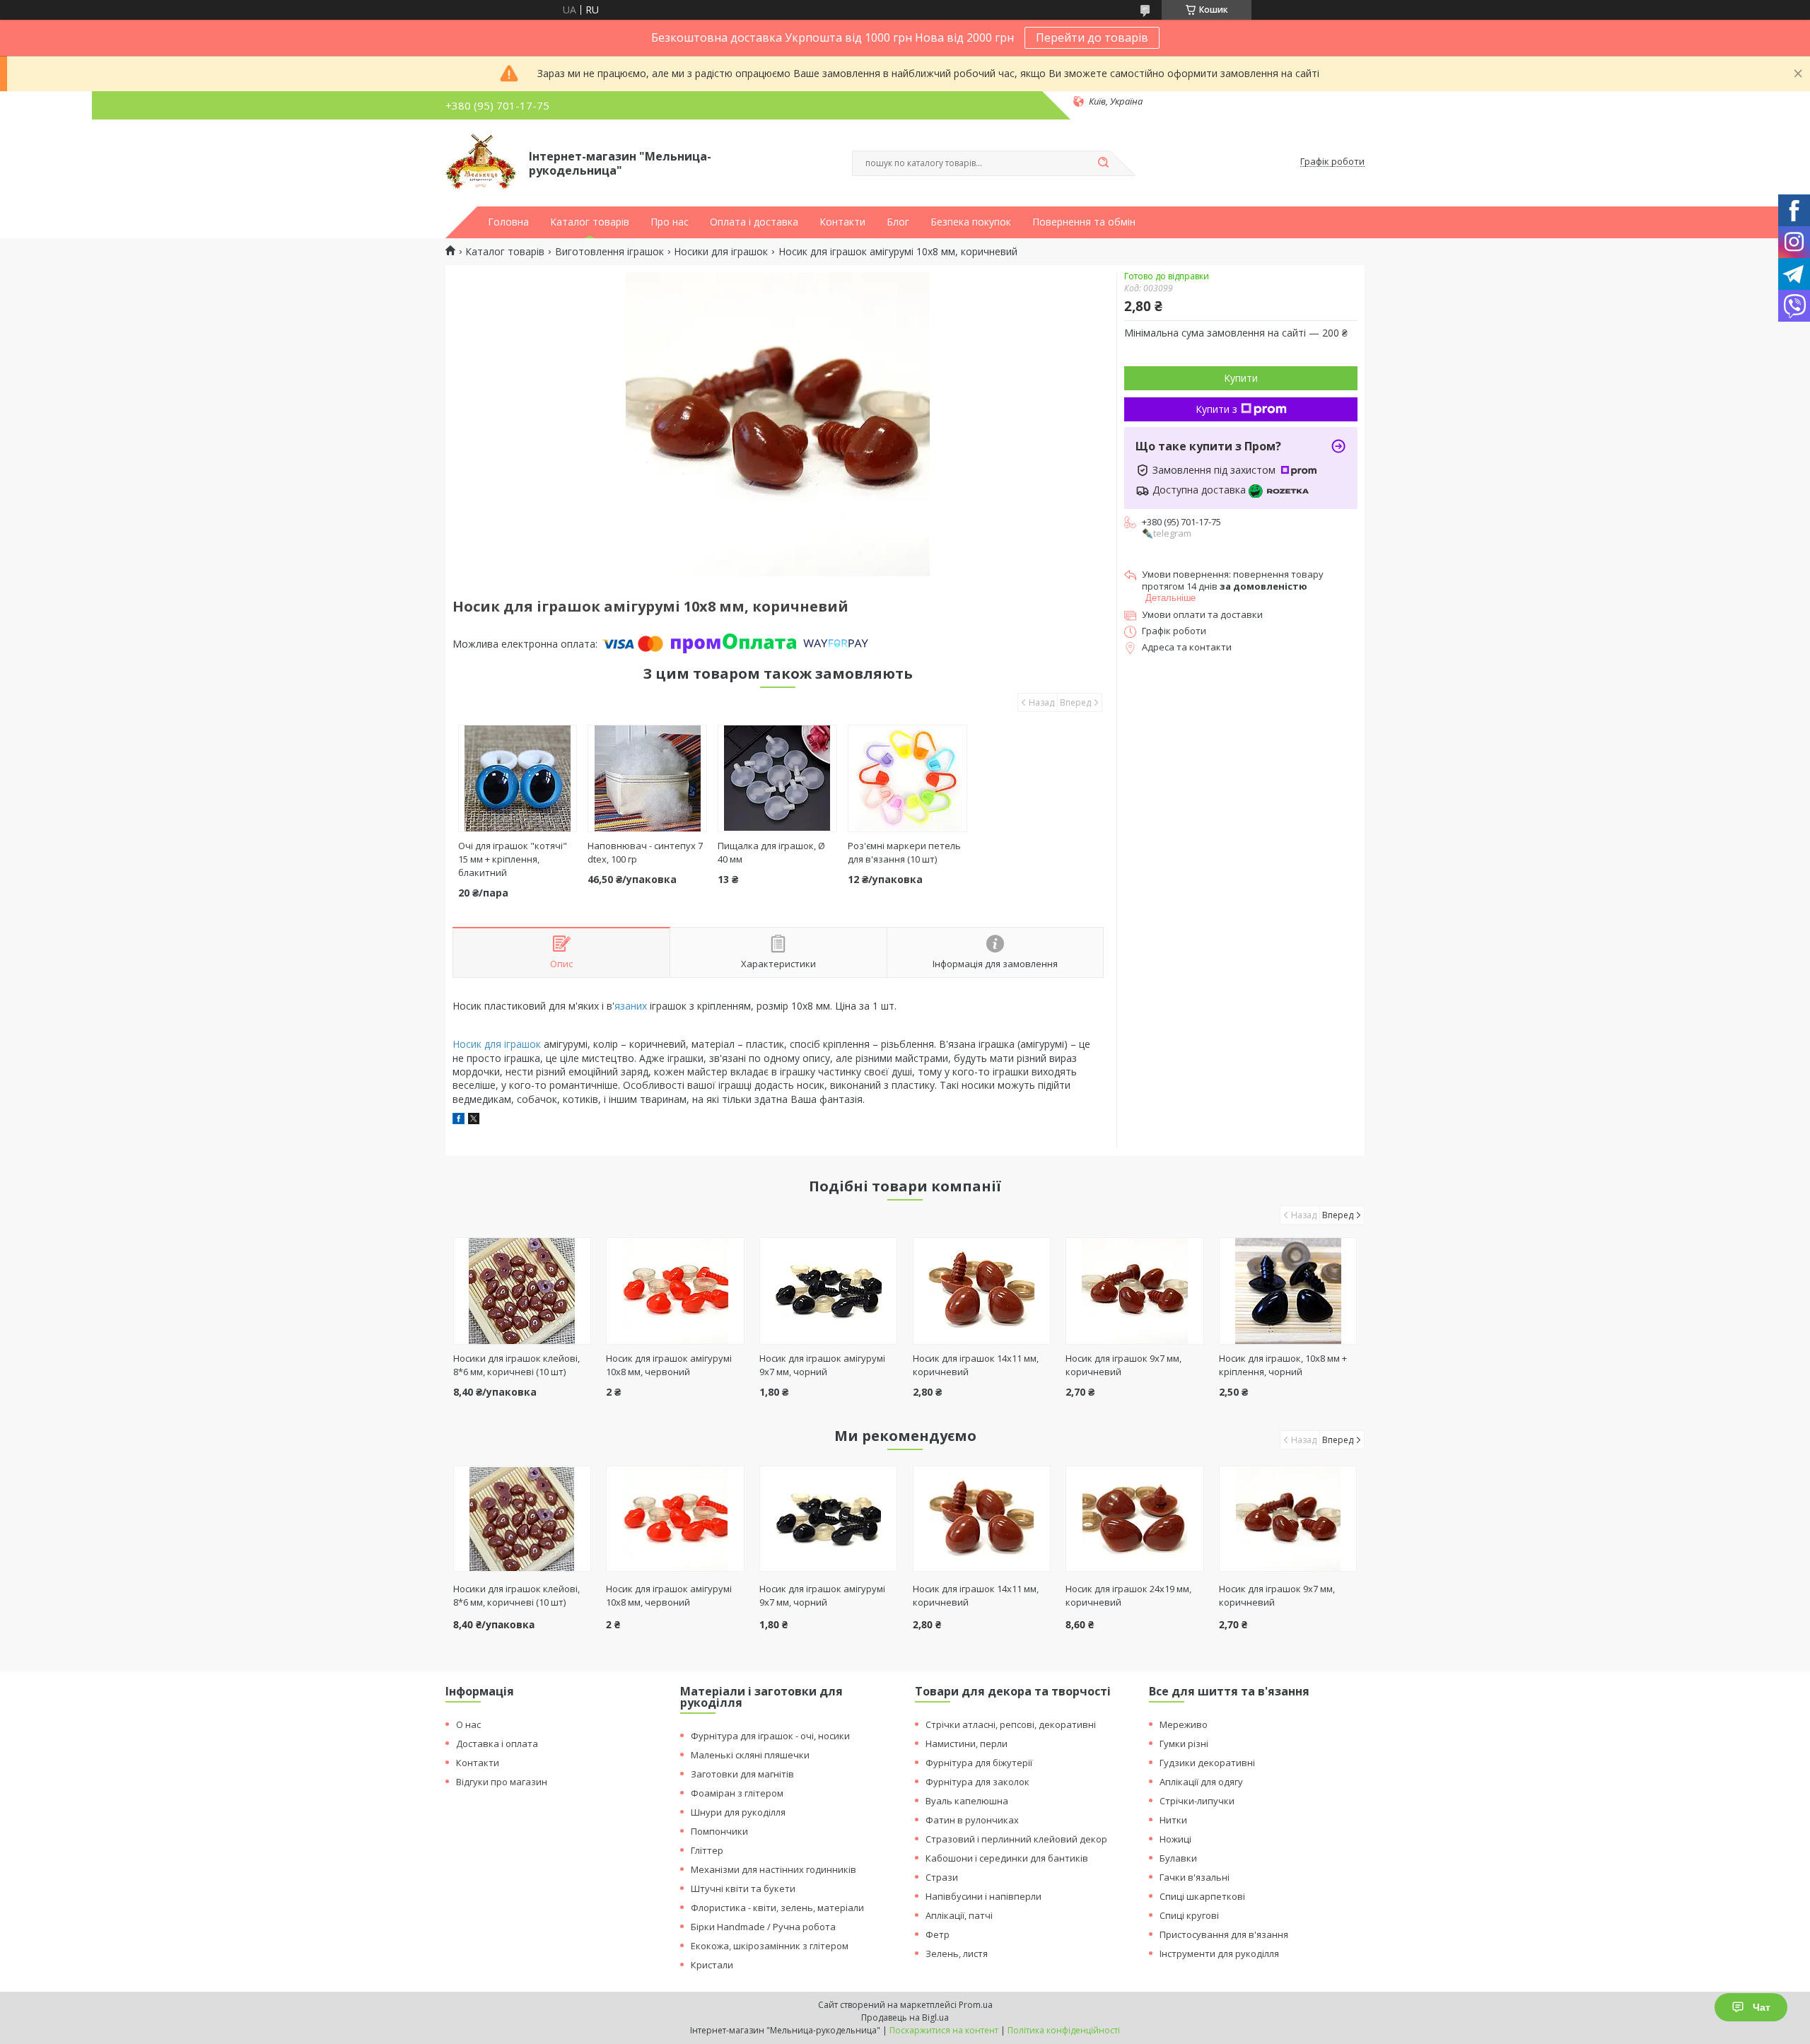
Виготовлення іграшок (609, 252)
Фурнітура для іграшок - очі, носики (770, 1736)
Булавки (1178, 1858)
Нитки (1173, 1820)
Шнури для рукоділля (738, 1812)
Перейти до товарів (1092, 37)
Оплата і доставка (754, 222)
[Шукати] (1103, 163)
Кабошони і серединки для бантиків (1007, 1858)
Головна (508, 222)
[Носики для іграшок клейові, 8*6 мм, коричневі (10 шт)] (522, 1291)
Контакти (842, 222)
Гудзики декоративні (1207, 1763)
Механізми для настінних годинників (773, 1869)
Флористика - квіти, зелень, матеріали (777, 1908)
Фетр (938, 1934)
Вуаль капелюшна (967, 1801)
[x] (474, 1120)
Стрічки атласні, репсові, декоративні (1011, 1724)
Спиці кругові (1189, 1915)
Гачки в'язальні (1195, 1877)
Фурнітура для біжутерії (979, 1763)
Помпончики (719, 1831)
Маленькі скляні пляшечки (750, 1755)
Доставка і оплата (497, 1744)
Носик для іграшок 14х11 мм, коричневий (976, 1595)
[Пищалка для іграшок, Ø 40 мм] (777, 778)
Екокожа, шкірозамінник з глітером (770, 1946)
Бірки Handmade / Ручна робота (763, 1927)
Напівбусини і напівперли (983, 1896)
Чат (1762, 2007)
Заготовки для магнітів (742, 1774)
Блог (898, 222)
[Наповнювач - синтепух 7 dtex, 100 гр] (647, 778)
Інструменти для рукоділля (1219, 1954)
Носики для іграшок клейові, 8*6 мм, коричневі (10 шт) (516, 1365)
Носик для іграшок (497, 1044)
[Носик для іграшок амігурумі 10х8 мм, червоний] (675, 1291)
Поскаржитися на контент (944, 2030)
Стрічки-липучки (1197, 1801)
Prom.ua (976, 2005)
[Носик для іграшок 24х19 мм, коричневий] (1134, 1519)
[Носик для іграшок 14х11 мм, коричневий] (982, 1291)
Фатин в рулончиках (972, 1820)
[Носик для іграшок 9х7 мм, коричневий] (1134, 1291)
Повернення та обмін (1084, 222)
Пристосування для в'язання (1224, 1934)
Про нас (670, 222)
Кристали (712, 1965)
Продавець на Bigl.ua (905, 2017)
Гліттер (707, 1850)
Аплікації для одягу (1201, 1782)
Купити (1241, 378)
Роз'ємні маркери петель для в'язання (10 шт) (904, 852)
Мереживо (1184, 1724)
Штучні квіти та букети (743, 1888)
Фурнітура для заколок (977, 1782)
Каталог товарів (590, 222)
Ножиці (1175, 1839)
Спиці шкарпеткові (1202, 1896)
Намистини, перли (967, 1744)
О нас (468, 1724)
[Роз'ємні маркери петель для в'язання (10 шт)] (907, 778)
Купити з (1216, 409)
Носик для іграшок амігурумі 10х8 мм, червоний (669, 1365)
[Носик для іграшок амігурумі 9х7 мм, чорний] (828, 1291)
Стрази (942, 1877)
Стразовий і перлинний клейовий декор (1016, 1839)
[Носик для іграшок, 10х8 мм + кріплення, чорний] (1288, 1291)
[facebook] (459, 1120)
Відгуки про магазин (502, 1782)
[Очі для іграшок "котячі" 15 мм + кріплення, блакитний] (518, 778)
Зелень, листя (957, 1954)
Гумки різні (1184, 1744)
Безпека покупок (971, 222)
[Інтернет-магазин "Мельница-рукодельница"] (481, 162)
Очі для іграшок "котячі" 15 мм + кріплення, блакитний (513, 859)
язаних (631, 1006)
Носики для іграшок (721, 252)
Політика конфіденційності (1064, 2030)
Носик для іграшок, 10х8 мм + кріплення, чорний (1283, 1365)
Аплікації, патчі (959, 1915)
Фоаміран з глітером (737, 1793)
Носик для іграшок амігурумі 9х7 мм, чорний (822, 1365)
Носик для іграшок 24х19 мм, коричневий (1128, 1595)
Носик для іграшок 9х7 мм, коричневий (1277, 1595)
